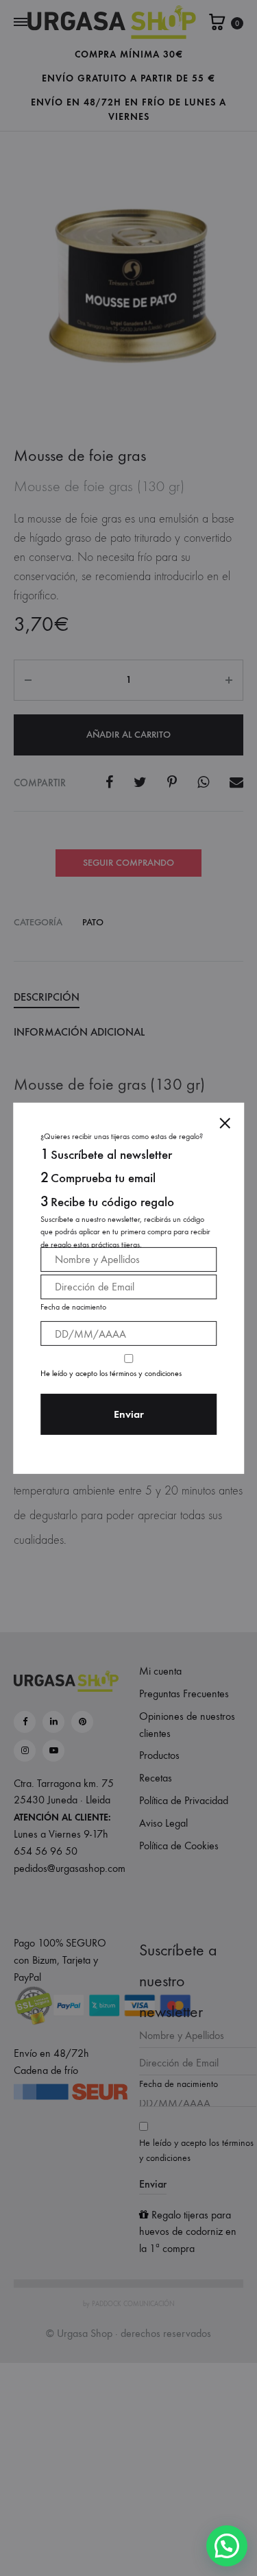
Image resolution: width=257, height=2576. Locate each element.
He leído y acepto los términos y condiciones (111, 1373)
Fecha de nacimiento (73, 1307)
